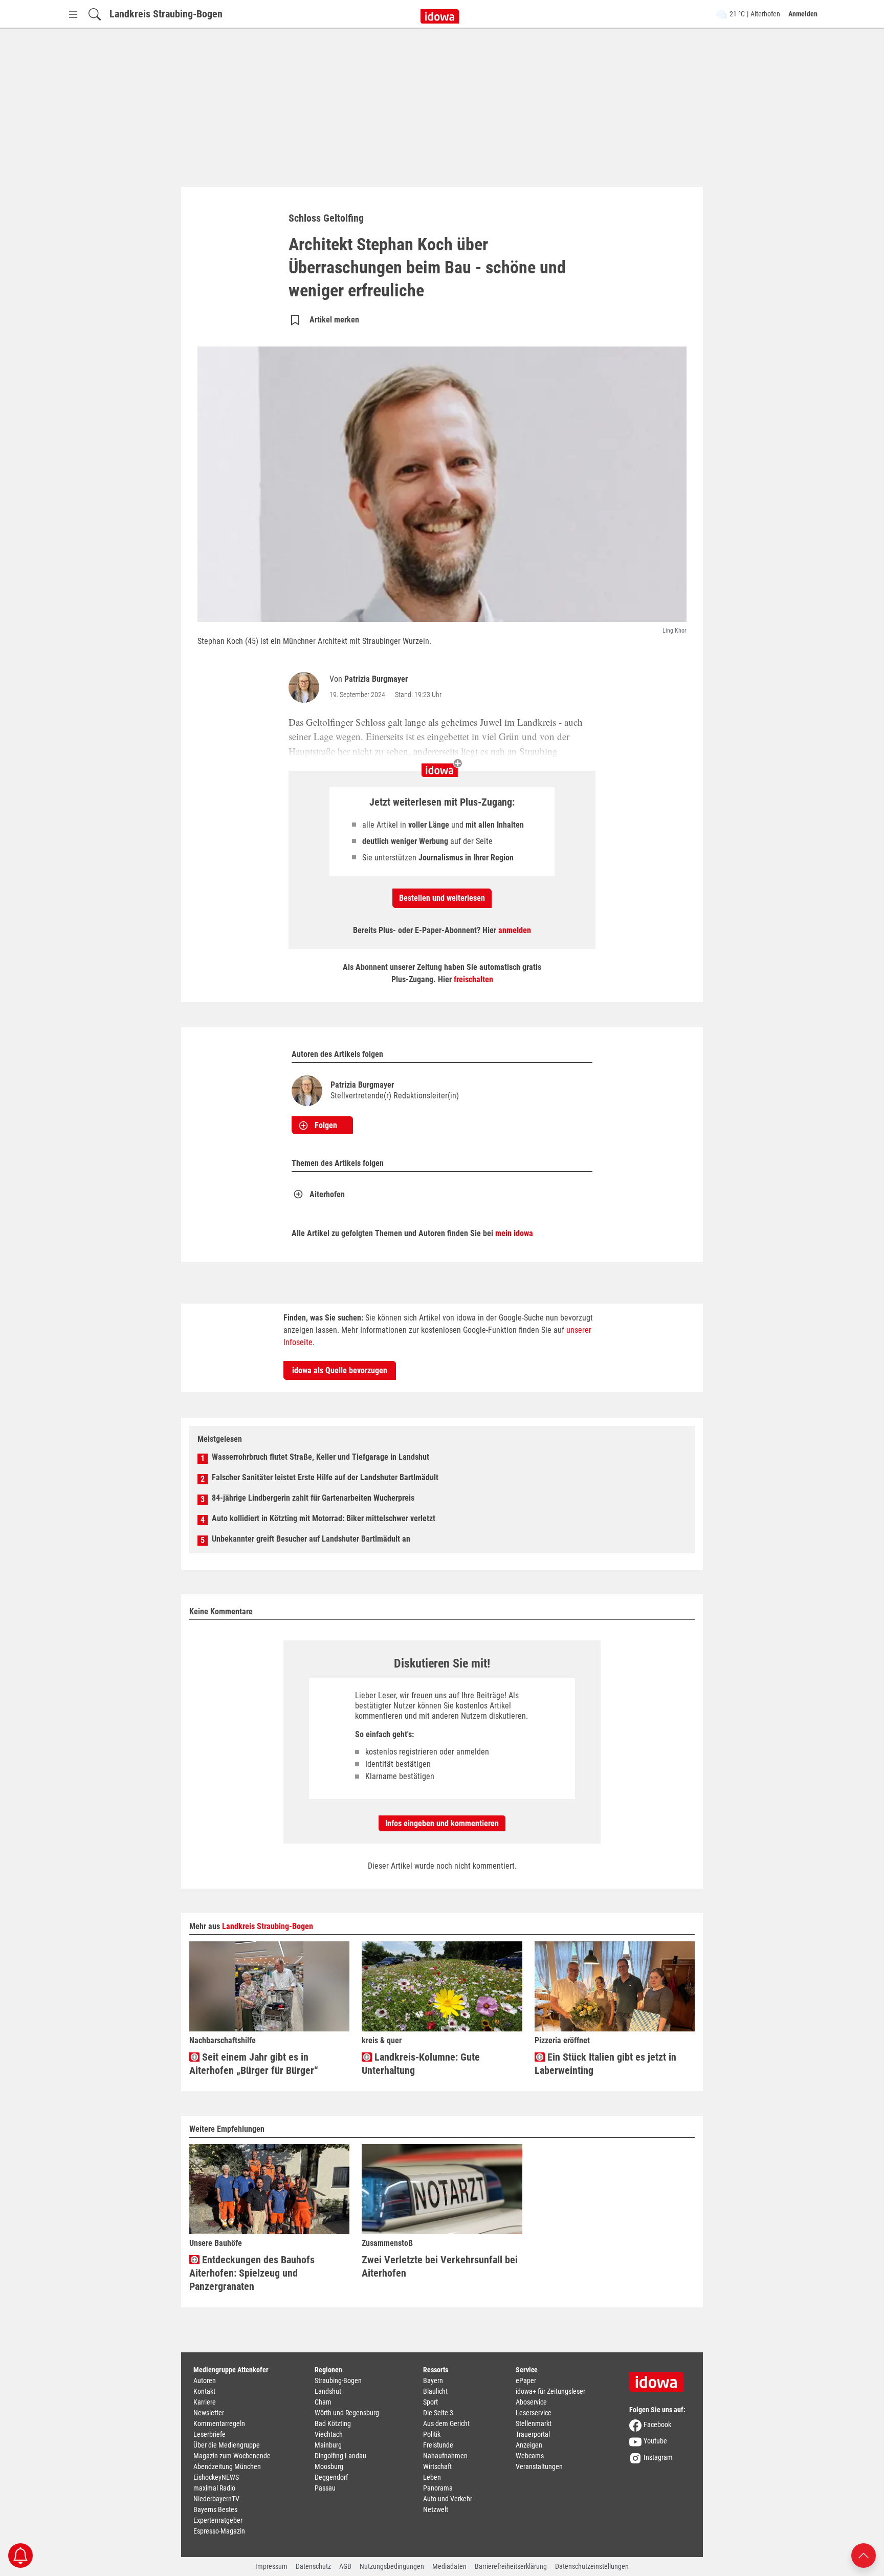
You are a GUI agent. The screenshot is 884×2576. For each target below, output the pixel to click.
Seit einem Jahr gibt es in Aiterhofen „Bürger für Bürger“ (254, 2064)
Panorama (438, 2488)
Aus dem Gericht (446, 2423)
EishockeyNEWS (216, 2477)
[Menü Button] (73, 14)
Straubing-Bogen (338, 2380)
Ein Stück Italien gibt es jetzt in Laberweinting (605, 2064)
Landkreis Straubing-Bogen (166, 14)
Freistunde (438, 2445)
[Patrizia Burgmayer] (306, 687)
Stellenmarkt (534, 2423)
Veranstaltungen (539, 2466)
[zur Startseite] (660, 2378)
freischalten (473, 979)
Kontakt (204, 2391)
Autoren (205, 2380)
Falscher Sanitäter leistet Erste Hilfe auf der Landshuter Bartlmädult (325, 1477)
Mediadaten (449, 2566)
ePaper (526, 2380)
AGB (345, 2566)
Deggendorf (331, 2477)
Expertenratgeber (218, 2520)
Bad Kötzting (333, 2423)
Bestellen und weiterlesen (442, 898)
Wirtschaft (437, 2466)
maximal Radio (214, 2488)
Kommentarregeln (219, 2423)
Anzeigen (529, 2445)
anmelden (515, 930)
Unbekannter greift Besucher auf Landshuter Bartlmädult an (311, 1539)
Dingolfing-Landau (340, 2456)
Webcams (530, 2456)
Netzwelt (436, 2509)
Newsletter (209, 2413)
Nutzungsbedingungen (392, 2566)
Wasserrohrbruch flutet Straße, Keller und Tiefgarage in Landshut (321, 1457)
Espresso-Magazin (219, 2531)
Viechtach (329, 2434)
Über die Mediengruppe (227, 2445)
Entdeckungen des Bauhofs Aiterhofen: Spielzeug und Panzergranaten (252, 2273)
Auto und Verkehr (448, 2499)
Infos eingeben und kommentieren (442, 1823)
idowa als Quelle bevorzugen (340, 1370)
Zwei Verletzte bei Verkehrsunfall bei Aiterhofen (440, 2266)
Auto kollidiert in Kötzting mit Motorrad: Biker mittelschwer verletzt (324, 1518)
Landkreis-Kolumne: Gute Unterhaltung (421, 2064)
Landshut (328, 2391)
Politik (432, 2434)
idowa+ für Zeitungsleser (550, 2391)
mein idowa (514, 1233)
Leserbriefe (209, 2434)
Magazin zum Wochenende (232, 2456)
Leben (432, 2477)
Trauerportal (533, 2434)
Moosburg (329, 2466)
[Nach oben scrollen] (864, 2555)
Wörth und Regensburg (347, 2413)
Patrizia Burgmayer (376, 679)
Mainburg (328, 2445)
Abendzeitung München (227, 2466)
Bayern (433, 2380)
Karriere (205, 2402)
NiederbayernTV (216, 2499)
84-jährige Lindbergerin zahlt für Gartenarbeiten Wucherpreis (313, 1498)
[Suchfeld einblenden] (95, 14)
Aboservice (531, 2402)
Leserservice (534, 2413)
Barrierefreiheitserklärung (511, 2566)
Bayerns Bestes (215, 2509)
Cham (323, 2402)
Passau (325, 2488)
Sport (430, 2402)
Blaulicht (435, 2391)
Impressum (271, 2566)
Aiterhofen (327, 1194)
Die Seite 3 (438, 2413)
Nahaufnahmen (445, 2456)
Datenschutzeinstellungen (592, 2566)
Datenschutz (313, 2566)
